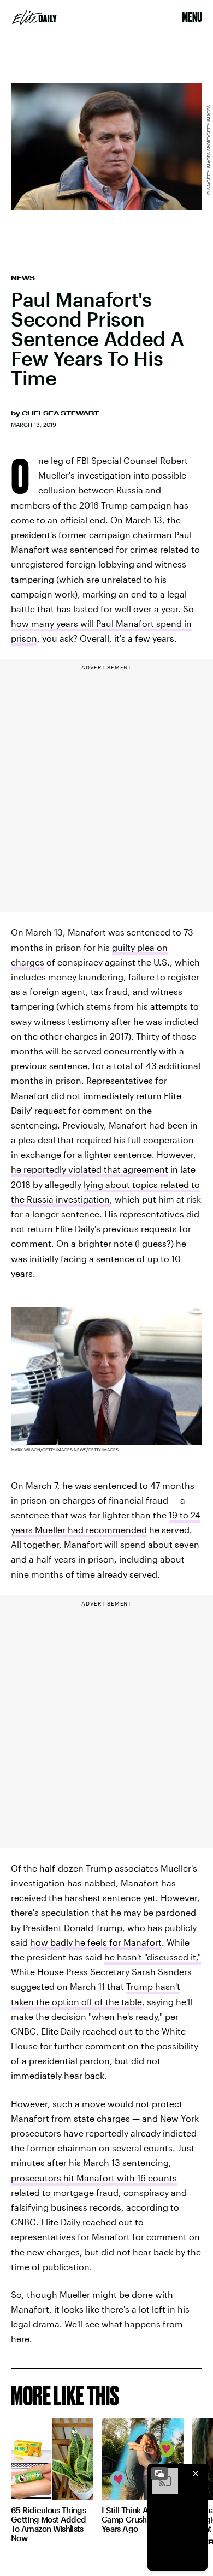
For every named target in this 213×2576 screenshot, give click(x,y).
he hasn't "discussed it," (153, 1957)
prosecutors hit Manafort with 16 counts (94, 2178)
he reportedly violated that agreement (90, 1169)
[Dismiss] (196, 2474)
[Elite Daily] (34, 17)
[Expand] (159, 2474)
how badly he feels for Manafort (96, 1942)
